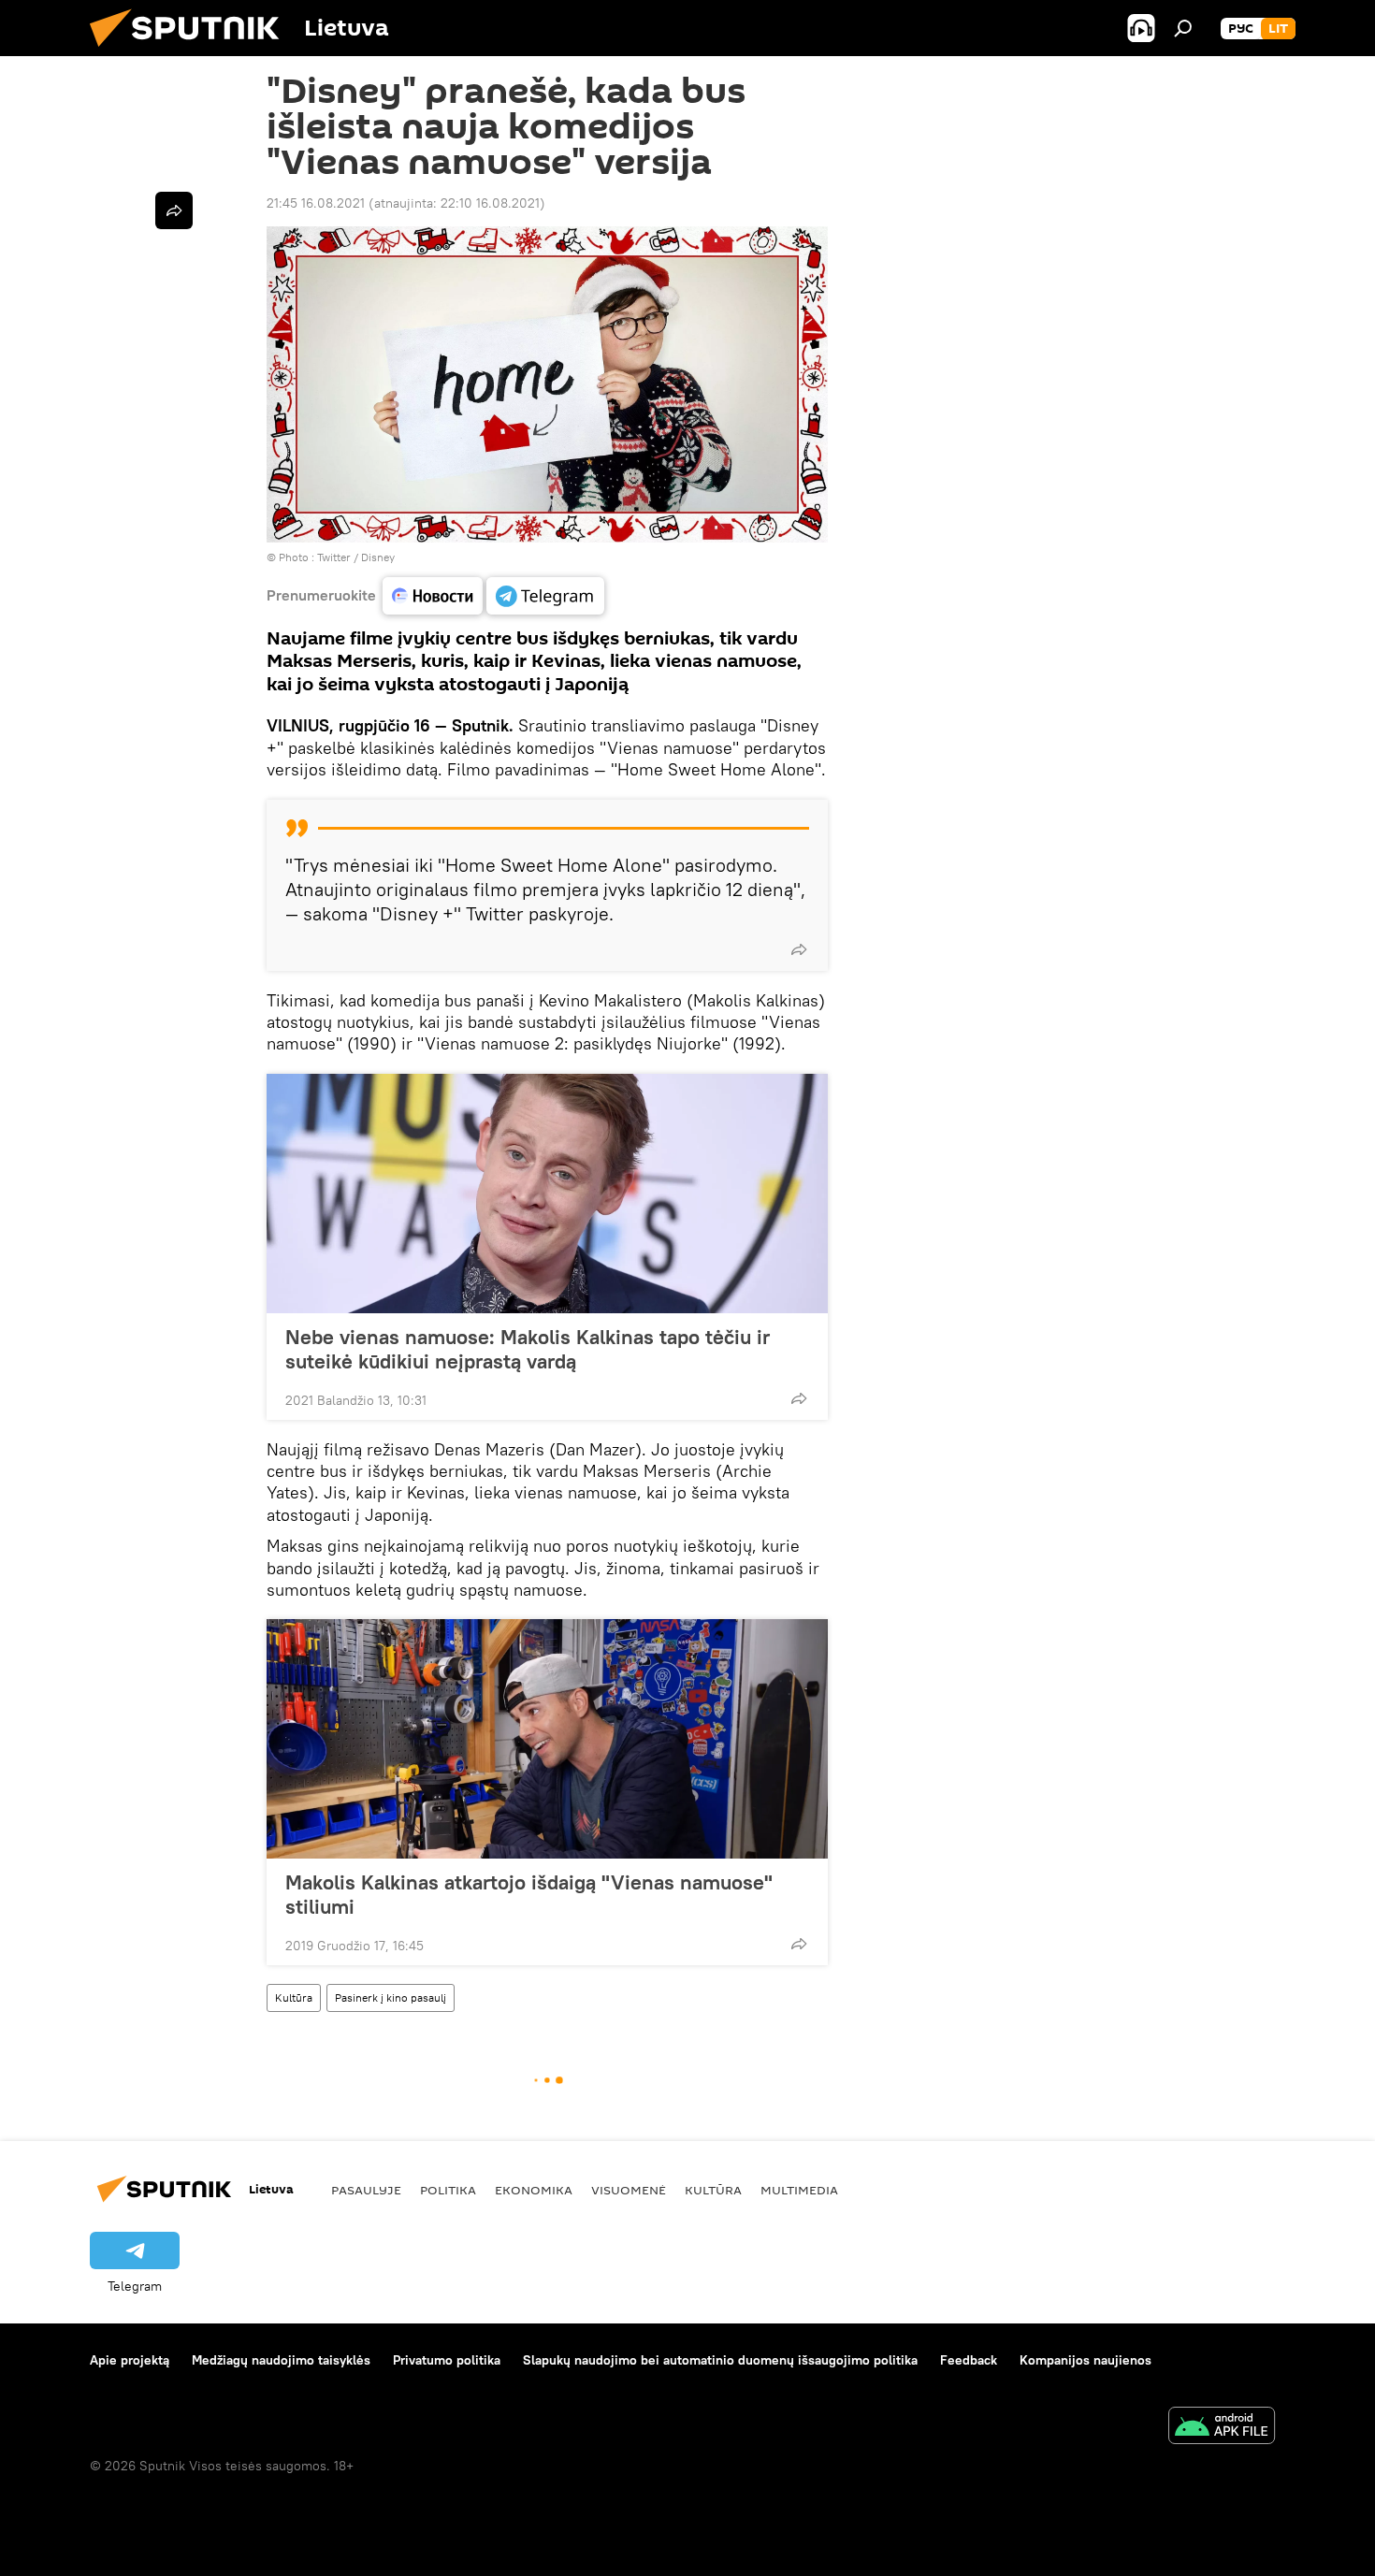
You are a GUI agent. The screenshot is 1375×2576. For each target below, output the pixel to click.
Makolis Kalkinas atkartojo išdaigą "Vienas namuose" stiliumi (529, 1894)
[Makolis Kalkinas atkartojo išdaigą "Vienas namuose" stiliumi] (547, 1739)
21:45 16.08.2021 (316, 203)
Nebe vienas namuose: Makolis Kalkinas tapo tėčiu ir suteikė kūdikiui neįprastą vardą (528, 1349)
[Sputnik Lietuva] (192, 51)
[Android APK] (1222, 2428)
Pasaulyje (366, 2190)
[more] (799, 949)
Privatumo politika (447, 2360)
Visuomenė (629, 2190)
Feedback (969, 2360)
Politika (448, 2190)
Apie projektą (130, 2360)
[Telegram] (545, 596)
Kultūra (294, 1997)
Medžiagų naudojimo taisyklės (281, 2360)
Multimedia (799, 2190)
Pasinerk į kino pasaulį (391, 1997)
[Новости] (433, 596)
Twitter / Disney (356, 557)
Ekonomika (534, 2190)
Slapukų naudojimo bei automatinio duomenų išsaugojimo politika (720, 2360)
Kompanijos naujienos (1086, 2360)
